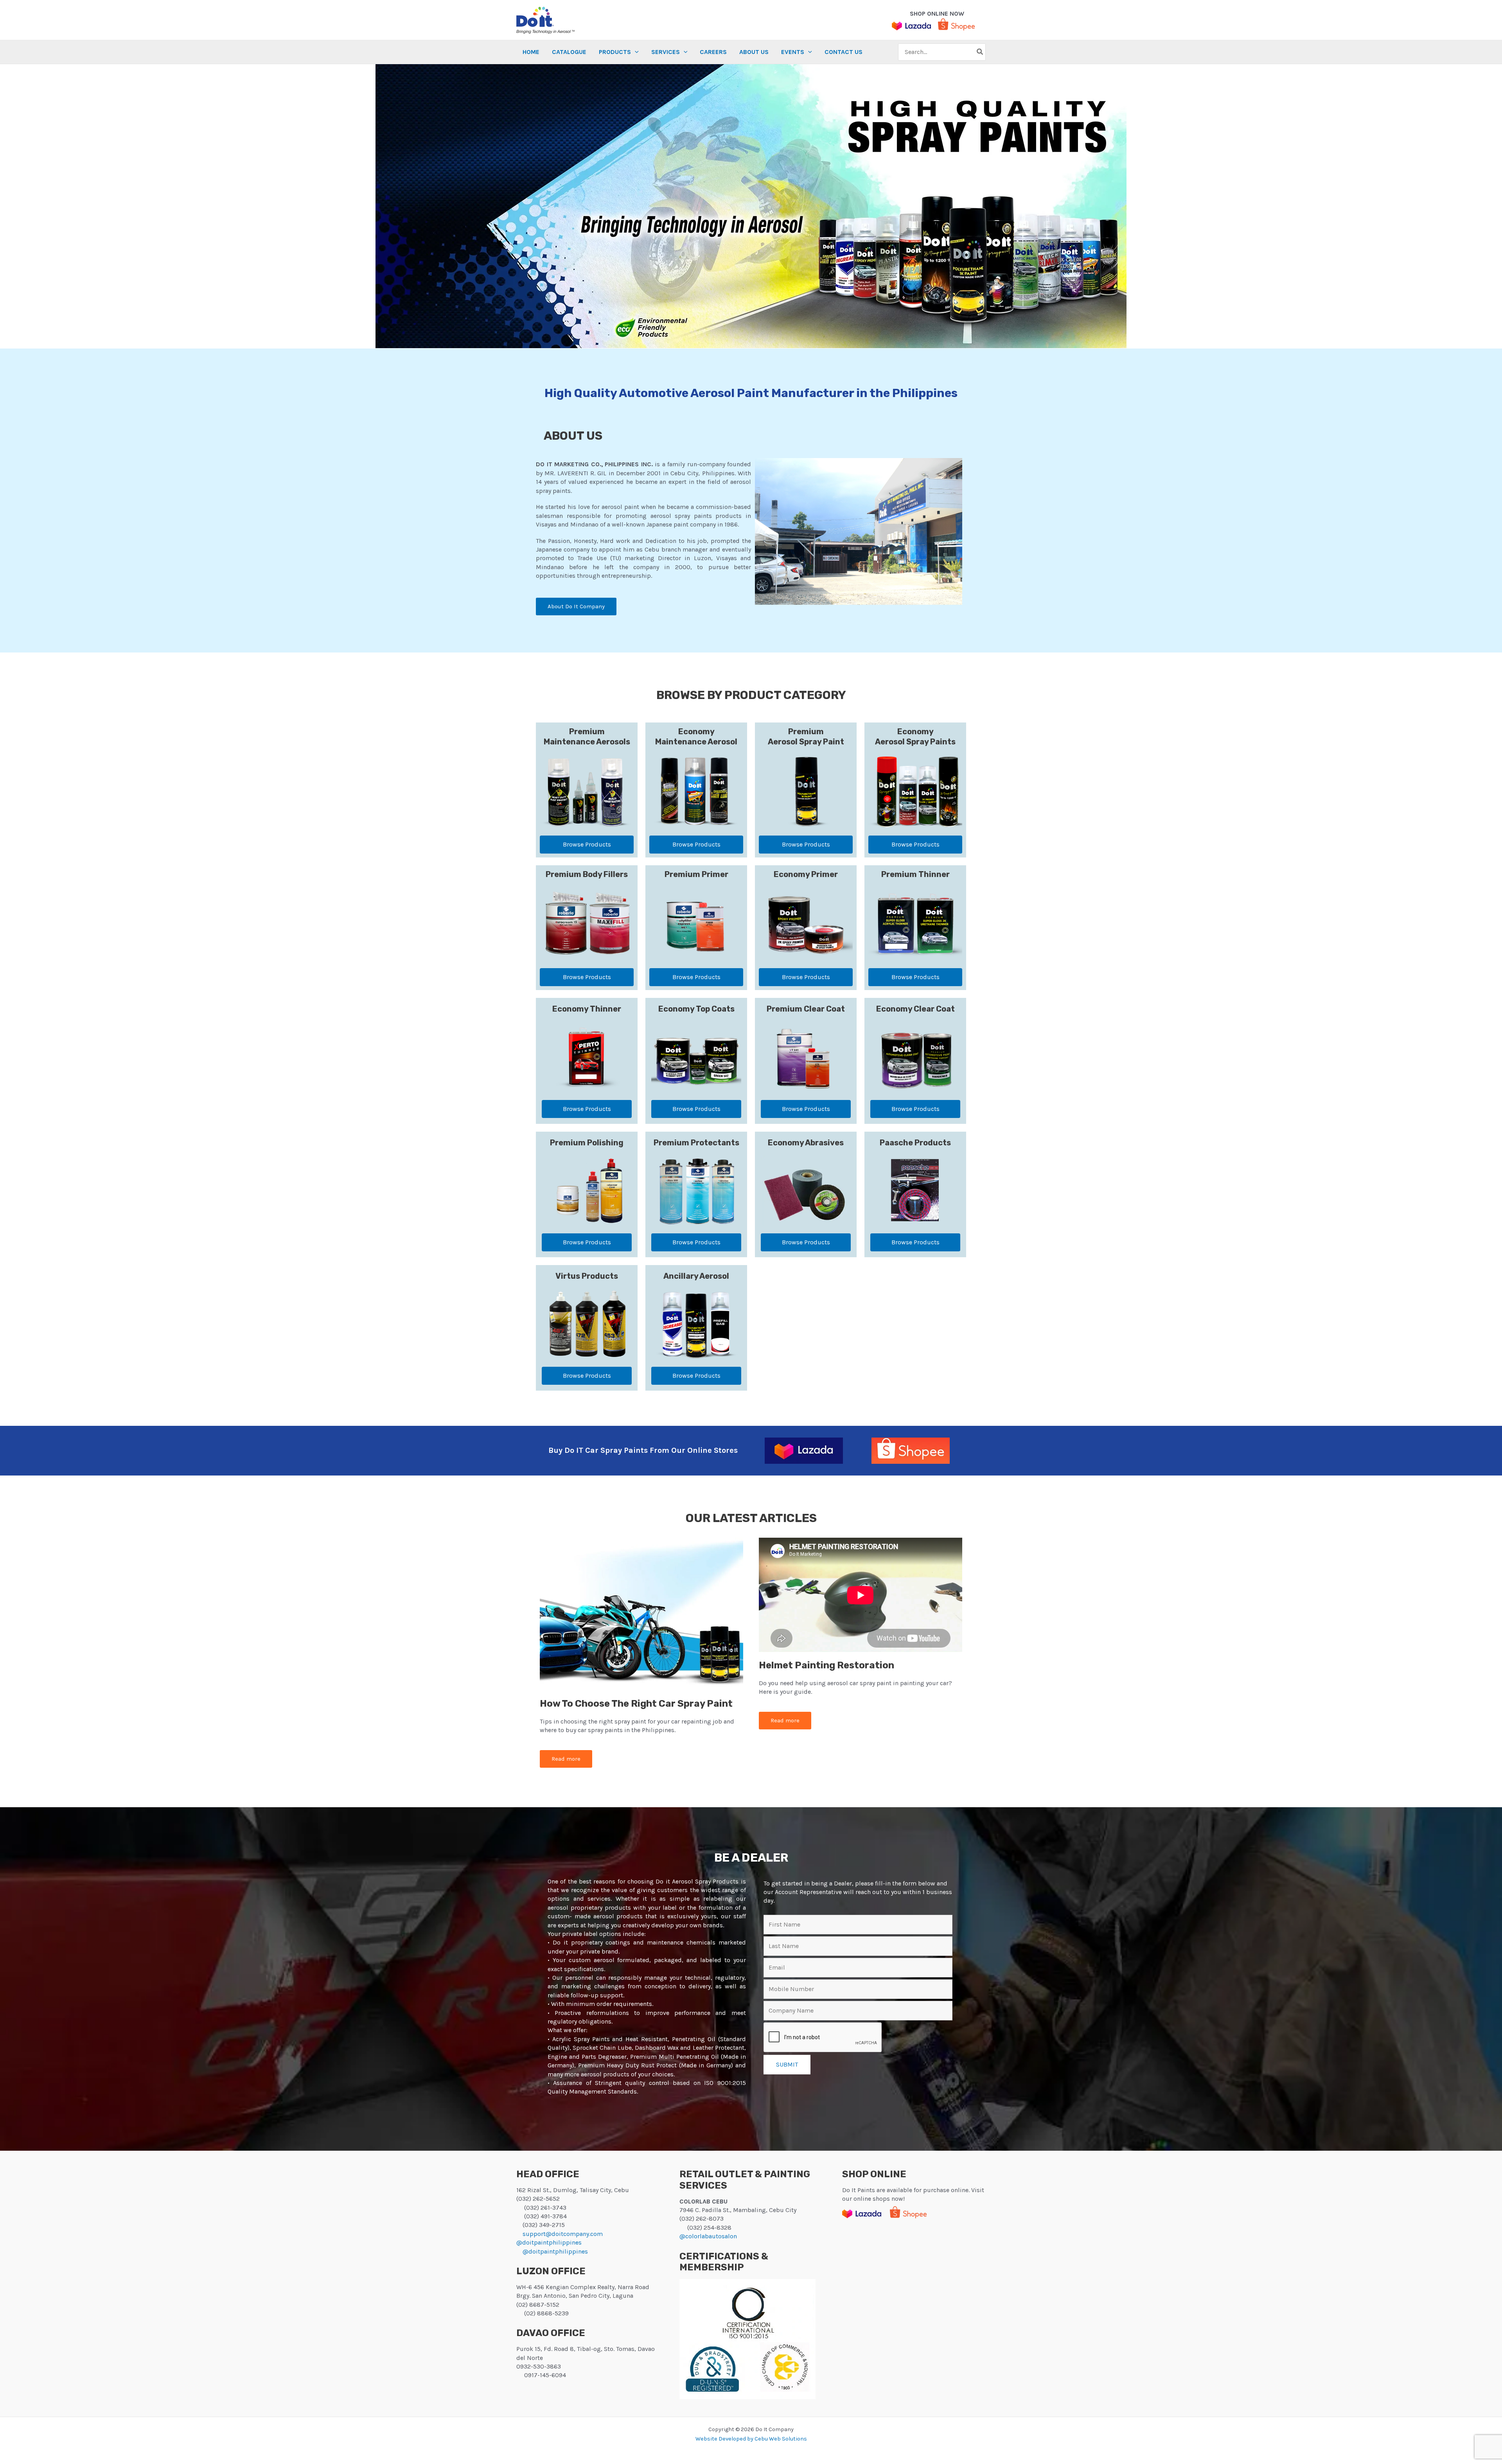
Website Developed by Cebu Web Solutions (751, 2439)
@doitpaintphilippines (549, 2242)
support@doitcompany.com (563, 2234)
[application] (635, 52)
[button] (619, 52)
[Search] (980, 52)
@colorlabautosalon (708, 2236)
